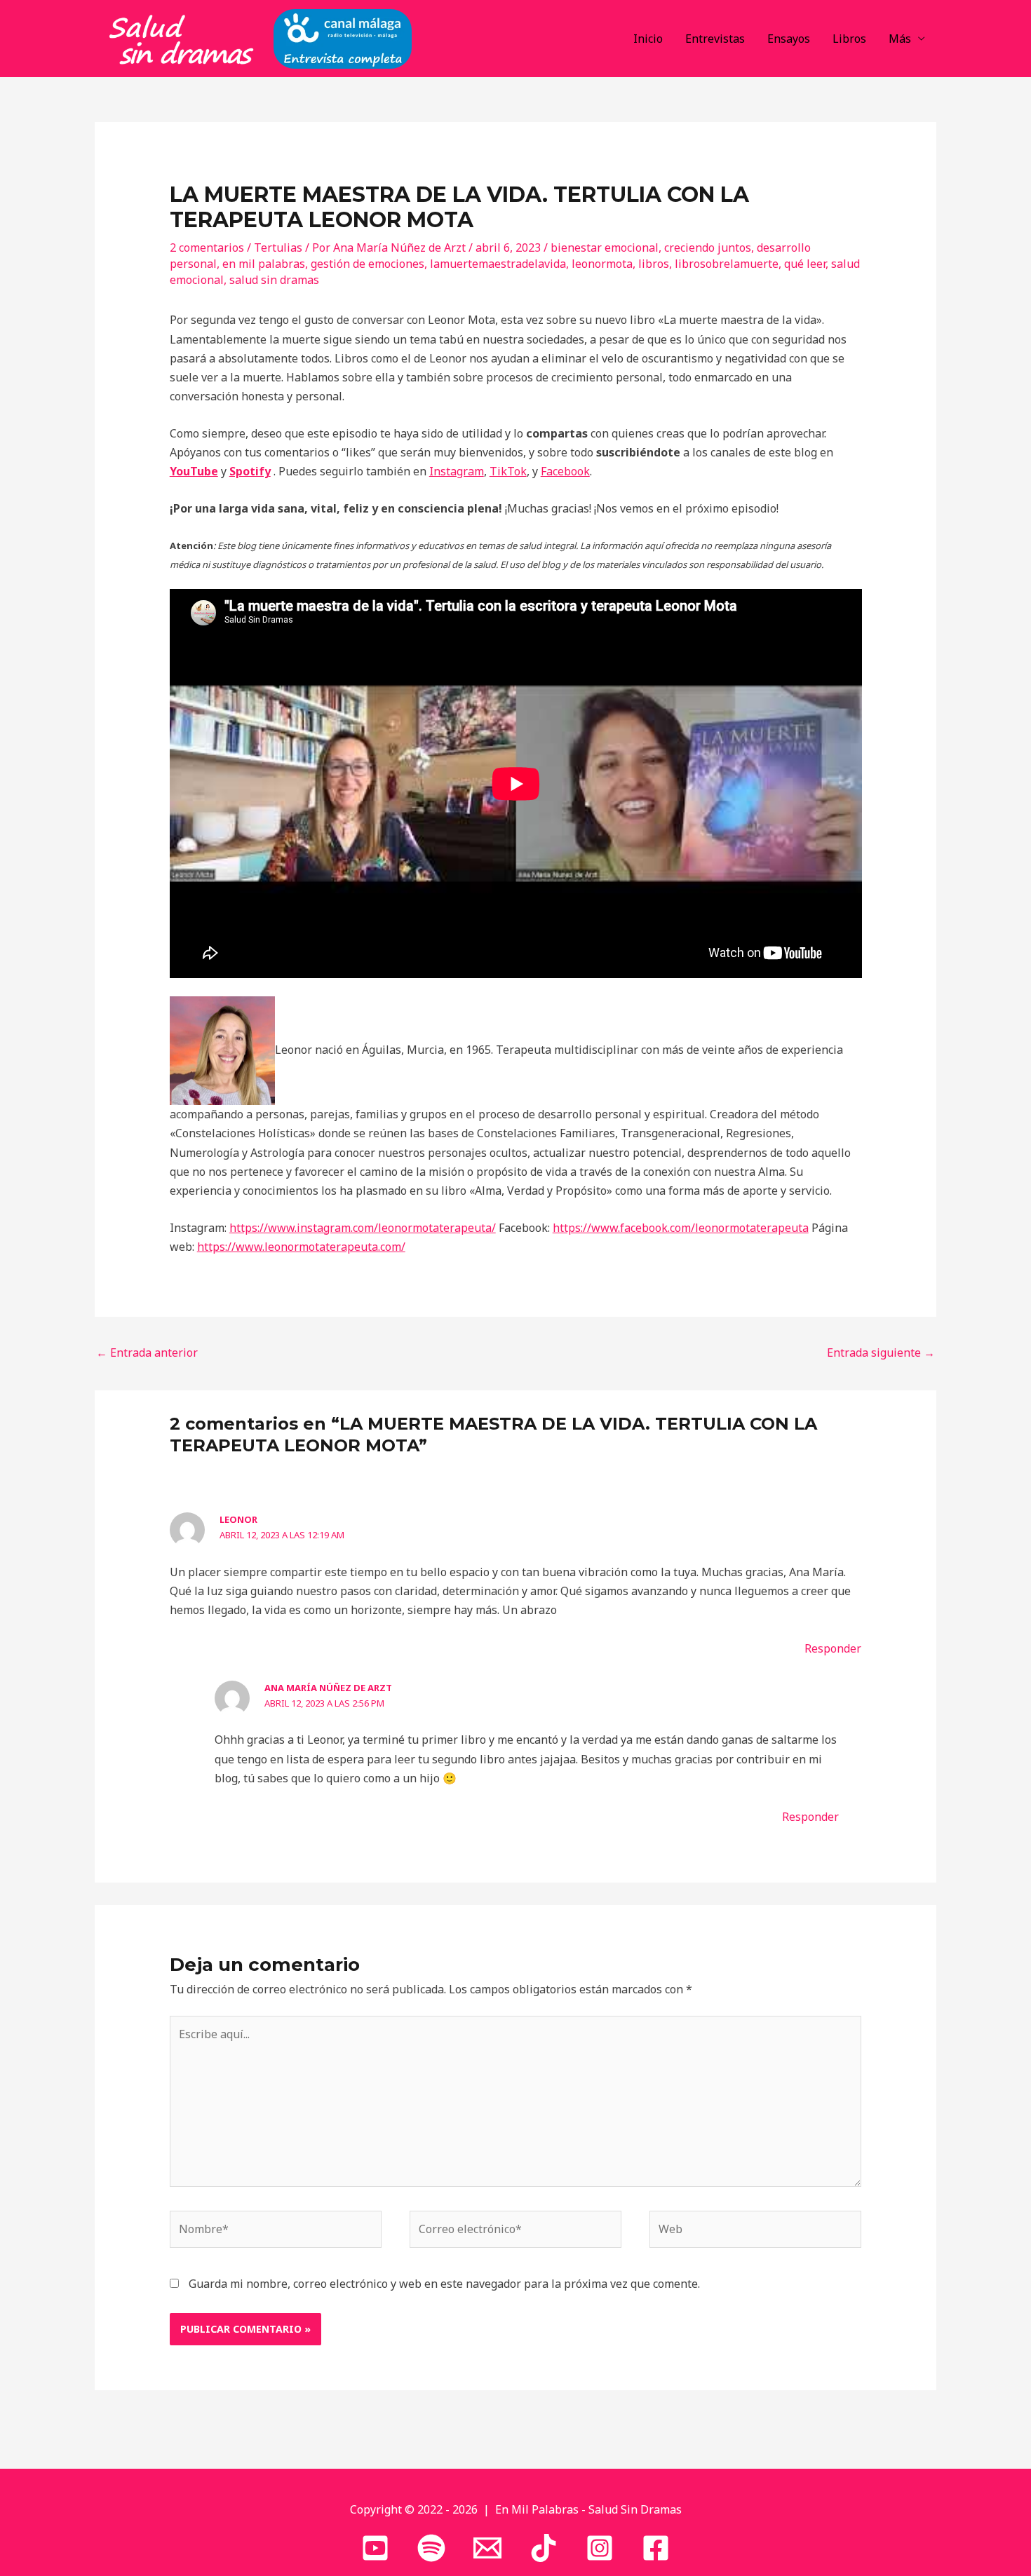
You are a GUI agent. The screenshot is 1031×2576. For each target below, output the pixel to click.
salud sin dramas (274, 280)
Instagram (457, 471)
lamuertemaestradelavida (498, 264)
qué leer (805, 264)
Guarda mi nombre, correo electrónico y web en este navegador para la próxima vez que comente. (444, 2284)
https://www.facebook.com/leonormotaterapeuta (681, 1228)
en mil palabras (264, 264)
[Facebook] (656, 2548)
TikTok (508, 471)
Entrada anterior (147, 1353)
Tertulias (278, 248)
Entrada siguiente (881, 1353)
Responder (833, 1648)
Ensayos (789, 39)
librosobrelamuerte (727, 264)
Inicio (648, 39)
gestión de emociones (368, 264)
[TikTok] (544, 2548)
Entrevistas (715, 39)
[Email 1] (487, 2548)
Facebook (565, 471)
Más (900, 39)
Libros (849, 39)
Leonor (238, 1519)
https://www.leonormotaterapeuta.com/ (301, 1247)
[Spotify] (431, 2548)
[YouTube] (375, 2548)
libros (654, 264)
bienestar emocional (605, 248)
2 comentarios (207, 248)
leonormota (602, 264)
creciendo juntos (708, 248)
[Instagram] (600, 2548)
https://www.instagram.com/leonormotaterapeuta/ (363, 1228)
